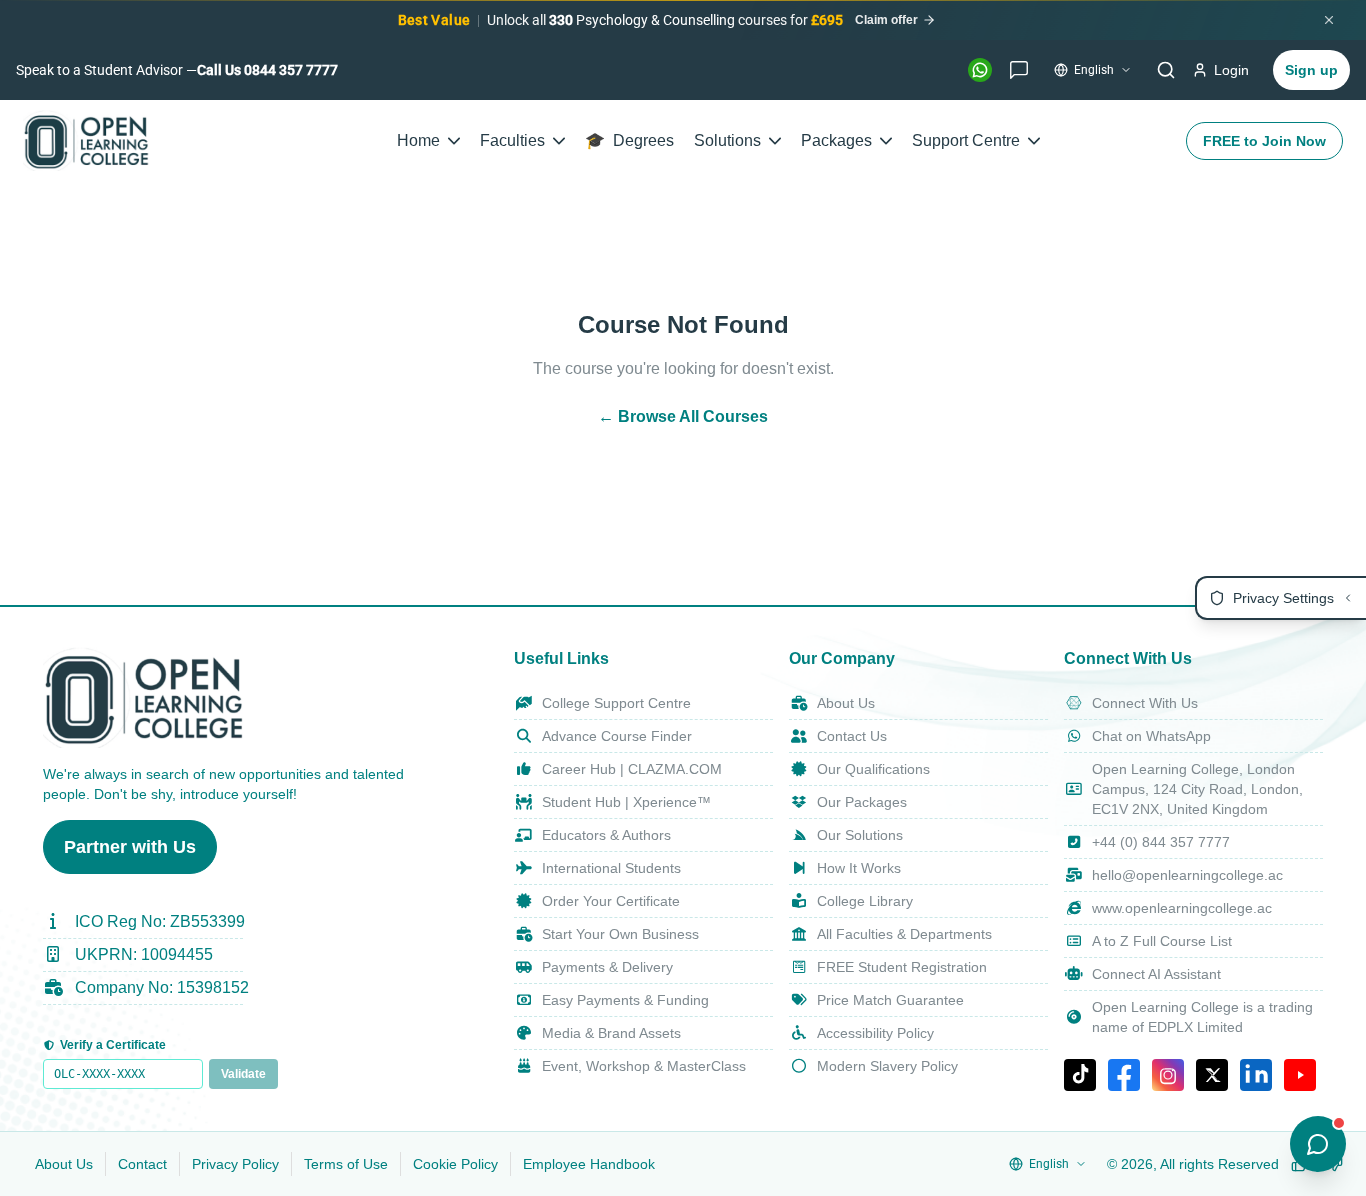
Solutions (727, 140)
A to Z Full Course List (1162, 941)
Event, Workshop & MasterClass (644, 1066)
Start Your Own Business (620, 934)
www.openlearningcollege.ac (1182, 908)
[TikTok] (1080, 1075)
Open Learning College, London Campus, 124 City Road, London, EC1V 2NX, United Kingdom (1197, 789)
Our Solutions (860, 835)
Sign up (1311, 70)
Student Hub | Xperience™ (626, 802)
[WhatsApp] (980, 70)
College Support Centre (616, 703)
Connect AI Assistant (1156, 974)
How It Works (859, 868)
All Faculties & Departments (904, 934)
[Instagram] (1168, 1075)
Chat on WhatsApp (1151, 736)
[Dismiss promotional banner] (1329, 20)
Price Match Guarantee (890, 1000)
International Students (611, 868)
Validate (243, 1074)
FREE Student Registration (902, 967)
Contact (142, 1164)
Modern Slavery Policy (887, 1066)
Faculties (512, 140)
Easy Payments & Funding (625, 1000)
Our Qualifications (873, 769)
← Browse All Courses (683, 416)
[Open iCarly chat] (1318, 1144)
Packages (836, 140)
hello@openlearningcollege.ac (1187, 875)
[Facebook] (1124, 1075)
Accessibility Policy (875, 1033)
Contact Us (852, 736)
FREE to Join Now (1264, 141)
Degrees (629, 140)
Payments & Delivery (607, 967)
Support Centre (966, 140)
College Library (865, 901)
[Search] (1166, 70)
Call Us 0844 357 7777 (267, 70)
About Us (846, 703)
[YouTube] (1300, 1075)
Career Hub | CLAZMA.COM (632, 769)
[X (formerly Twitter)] (1212, 1075)
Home (418, 140)
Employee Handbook (589, 1164)
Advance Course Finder (617, 736)
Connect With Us (1145, 703)
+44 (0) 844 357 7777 (1161, 842)
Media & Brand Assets (611, 1033)
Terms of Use (346, 1164)
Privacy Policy (235, 1164)
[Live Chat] (1019, 70)
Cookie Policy (455, 1164)
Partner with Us (130, 847)
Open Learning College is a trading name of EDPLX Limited (1202, 1017)
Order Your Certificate (611, 901)
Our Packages (862, 802)
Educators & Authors (606, 835)
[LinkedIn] (1256, 1075)
